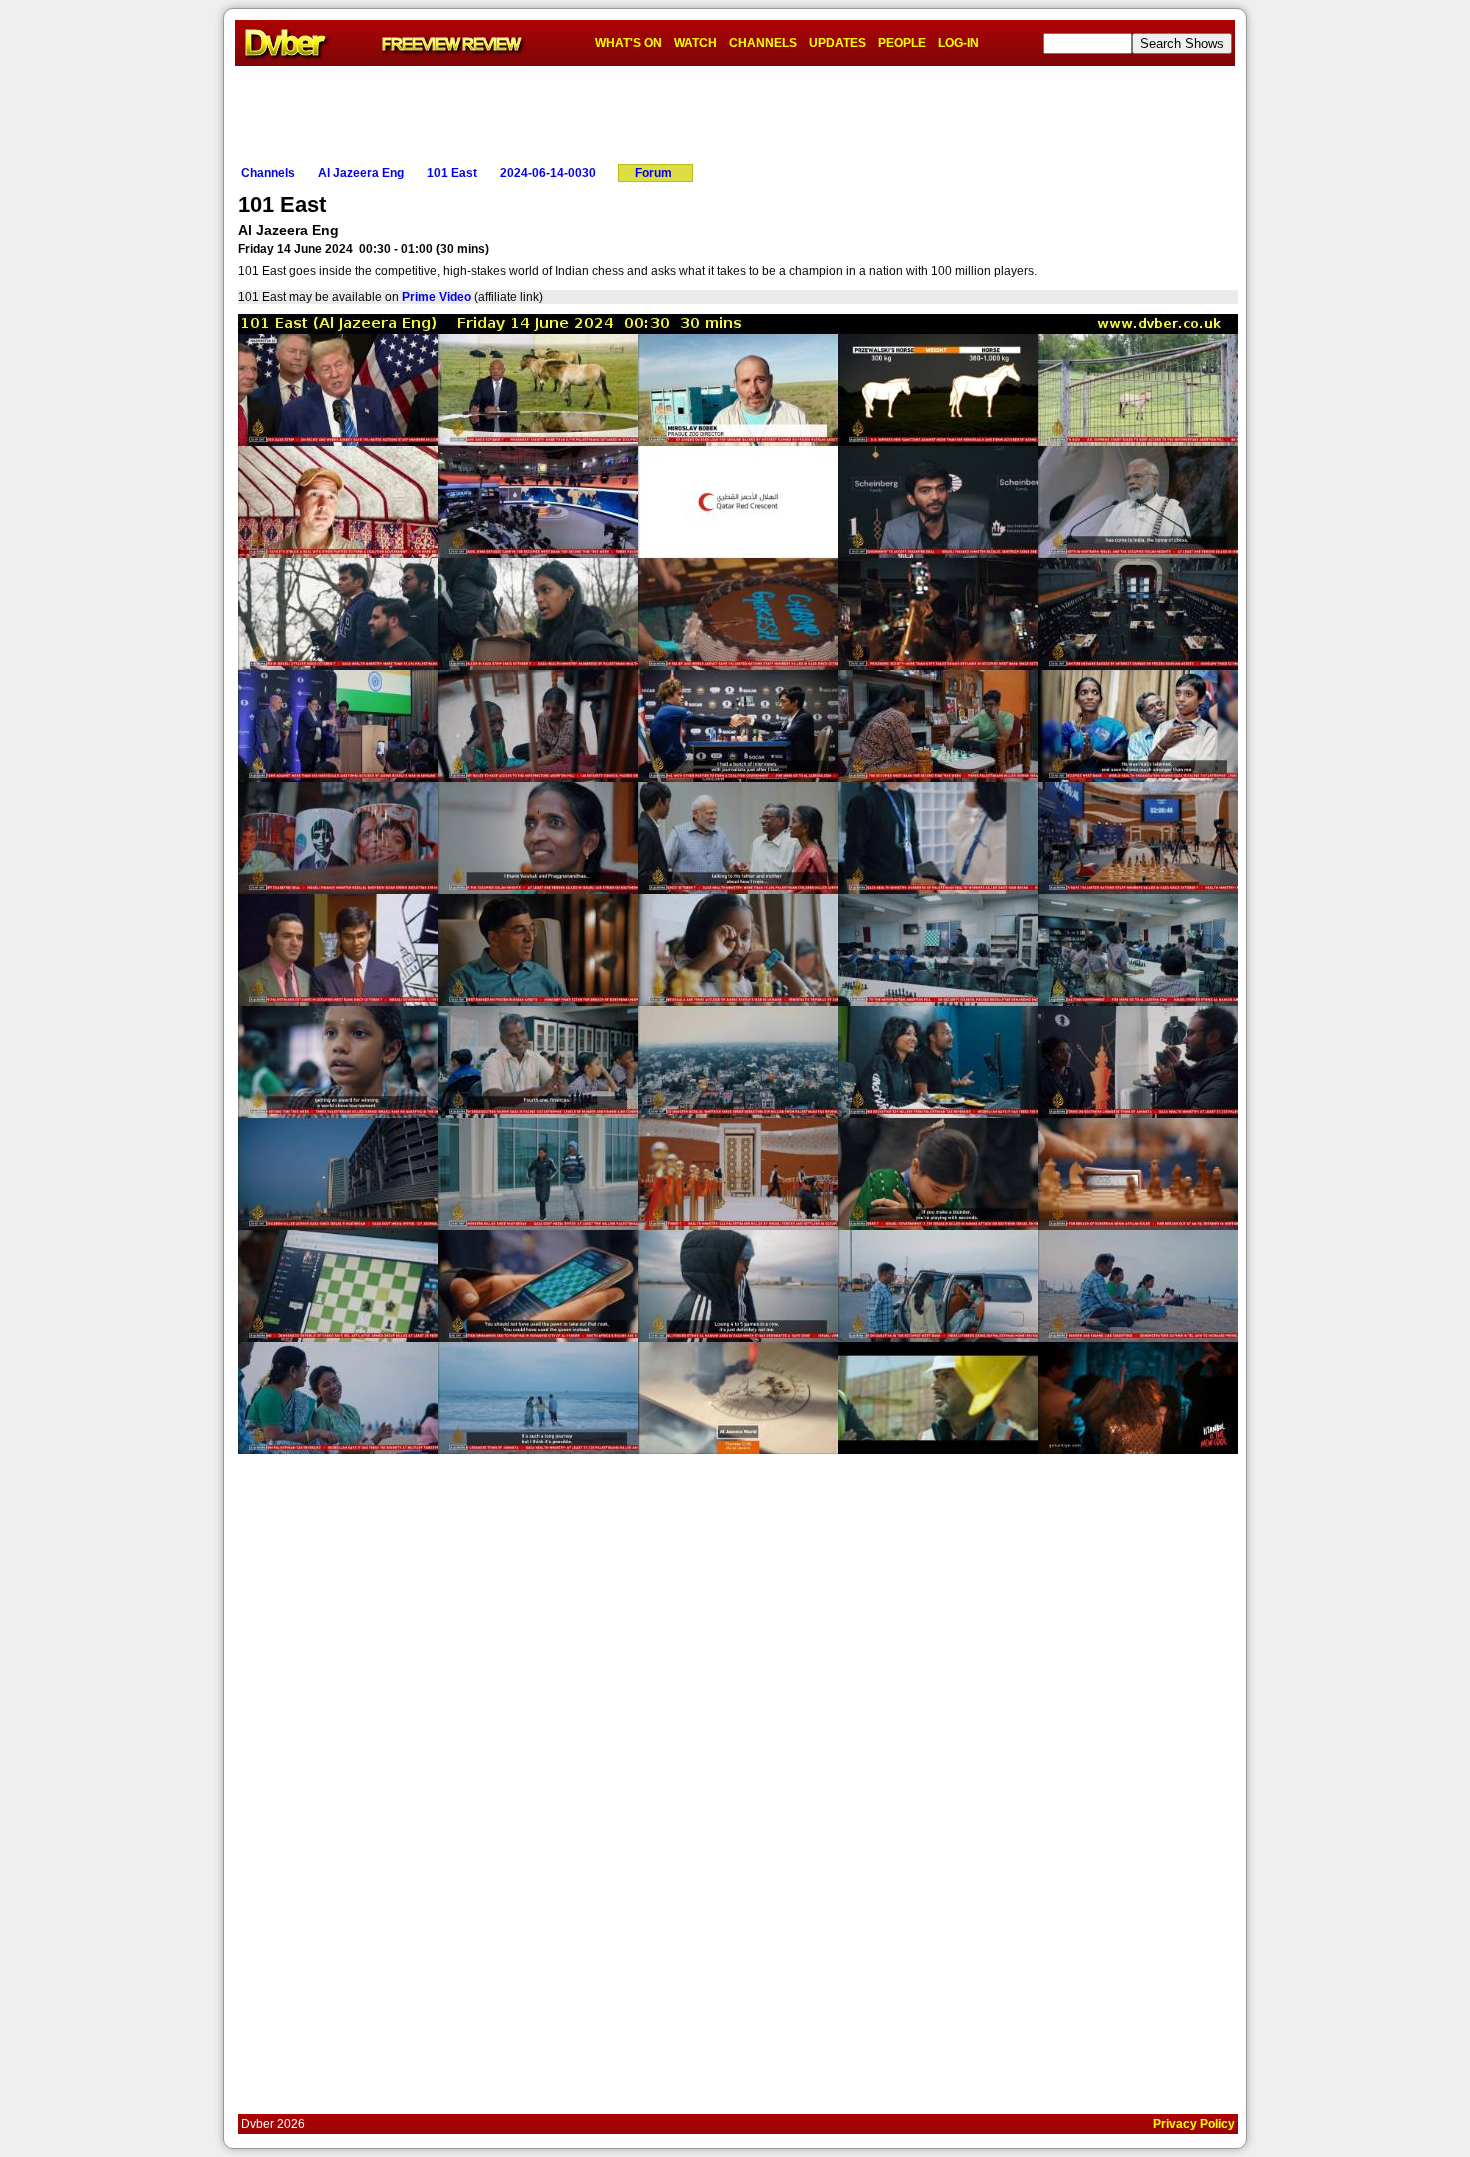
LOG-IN (958, 43)
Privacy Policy (1194, 2124)
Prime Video (436, 297)
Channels (268, 173)
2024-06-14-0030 (548, 173)
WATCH (695, 43)
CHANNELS (763, 43)
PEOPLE (902, 43)
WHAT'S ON (628, 43)
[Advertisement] (735, 111)
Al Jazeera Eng (361, 173)
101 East (452, 173)
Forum (653, 173)
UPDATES (837, 43)
